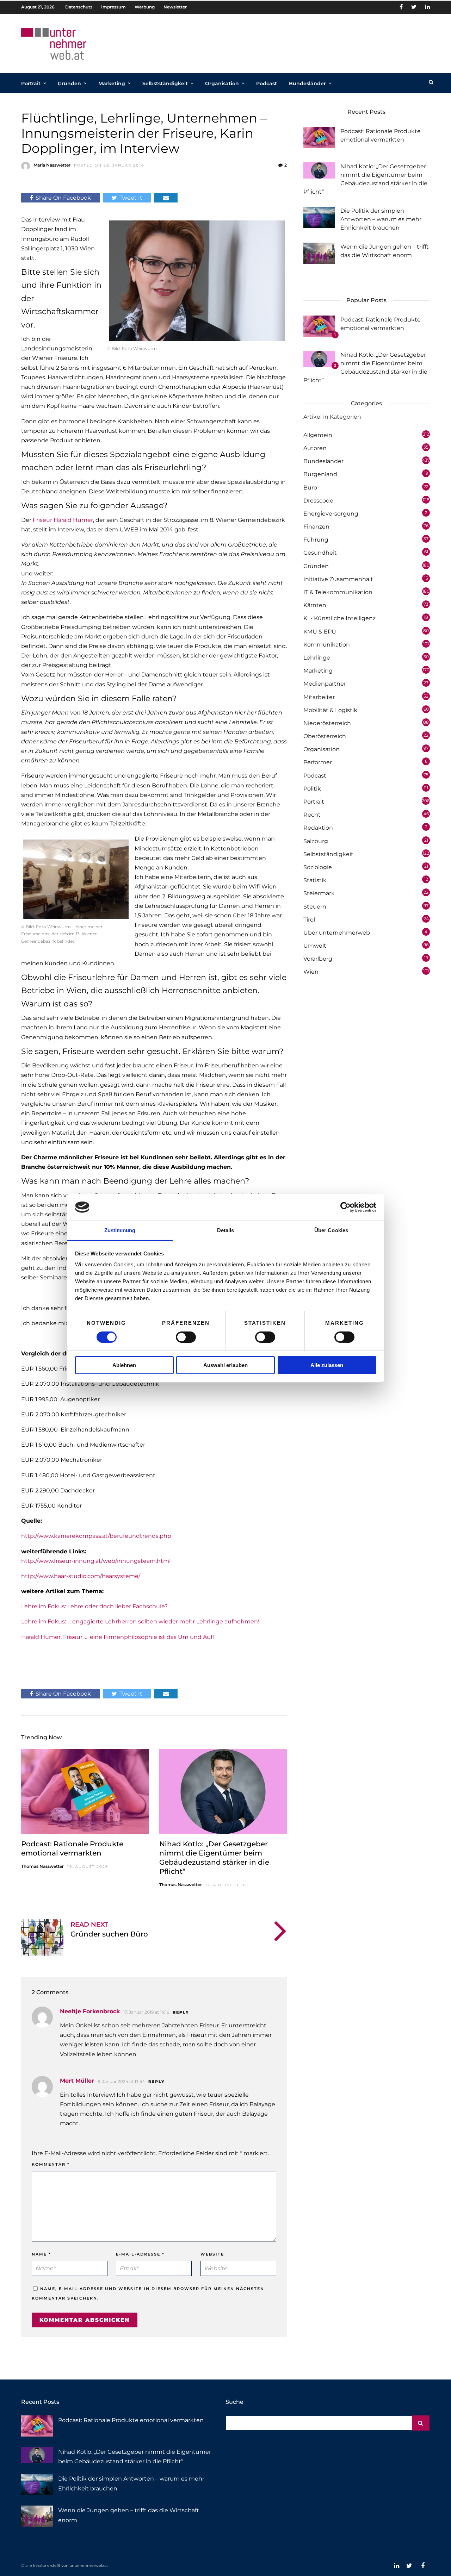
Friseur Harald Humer (63, 520)
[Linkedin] (427, 7)
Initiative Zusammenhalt (338, 579)
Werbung (145, 7)
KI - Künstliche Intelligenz (339, 618)
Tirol (309, 920)
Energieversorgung (331, 514)
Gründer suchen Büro (109, 1934)
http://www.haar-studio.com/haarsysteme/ (81, 1576)
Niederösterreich (327, 723)
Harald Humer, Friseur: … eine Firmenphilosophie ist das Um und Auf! (118, 1637)
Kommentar (51, 2164)
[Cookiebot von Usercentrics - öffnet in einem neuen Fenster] (345, 1207)
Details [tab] (226, 1230)
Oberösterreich (325, 736)
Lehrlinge (317, 658)
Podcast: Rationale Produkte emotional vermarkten (131, 2420)
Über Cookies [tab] (331, 1230)
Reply (181, 2012)
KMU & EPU (320, 632)
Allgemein (318, 435)
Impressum (113, 7)
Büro (310, 488)
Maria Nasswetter (52, 165)
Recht (312, 815)
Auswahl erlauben (225, 1365)
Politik (312, 789)
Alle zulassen (327, 1365)
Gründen (69, 83)
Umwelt (315, 946)
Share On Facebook (63, 198)
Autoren (315, 448)
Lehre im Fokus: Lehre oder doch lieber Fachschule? (94, 1606)
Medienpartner (325, 684)
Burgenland (320, 474)
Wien (311, 972)
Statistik (315, 880)
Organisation (222, 83)
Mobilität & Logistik (330, 710)
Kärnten (315, 605)
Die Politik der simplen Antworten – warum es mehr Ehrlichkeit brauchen (381, 219)
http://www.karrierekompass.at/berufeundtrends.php (96, 1536)
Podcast (267, 83)
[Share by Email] (166, 198)
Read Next (89, 1925)
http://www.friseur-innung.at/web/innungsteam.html (96, 1561)
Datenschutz (79, 7)
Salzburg (316, 841)
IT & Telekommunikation (338, 592)
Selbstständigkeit (165, 83)
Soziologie (318, 867)
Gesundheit (320, 553)
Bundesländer (307, 83)
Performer (318, 762)
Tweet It (131, 198)
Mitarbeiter (319, 697)
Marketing (112, 83)
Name (41, 2254)
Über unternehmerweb (337, 933)
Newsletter (175, 7)
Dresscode (318, 501)
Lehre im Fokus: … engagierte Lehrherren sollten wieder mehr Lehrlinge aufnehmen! (140, 1621)
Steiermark (319, 893)
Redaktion (318, 828)
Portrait (31, 83)
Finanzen (316, 527)
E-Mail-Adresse (140, 2254)
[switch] (186, 1337)
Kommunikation (327, 645)
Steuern (315, 907)
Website (212, 2254)
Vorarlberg (318, 959)
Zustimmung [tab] (120, 1230)
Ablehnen (124, 1365)
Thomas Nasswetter (42, 1866)
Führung (316, 540)
